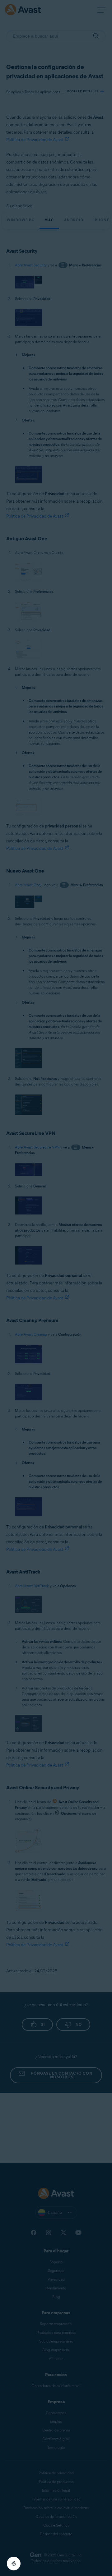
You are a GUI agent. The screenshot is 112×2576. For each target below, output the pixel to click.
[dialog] (56, 1288)
